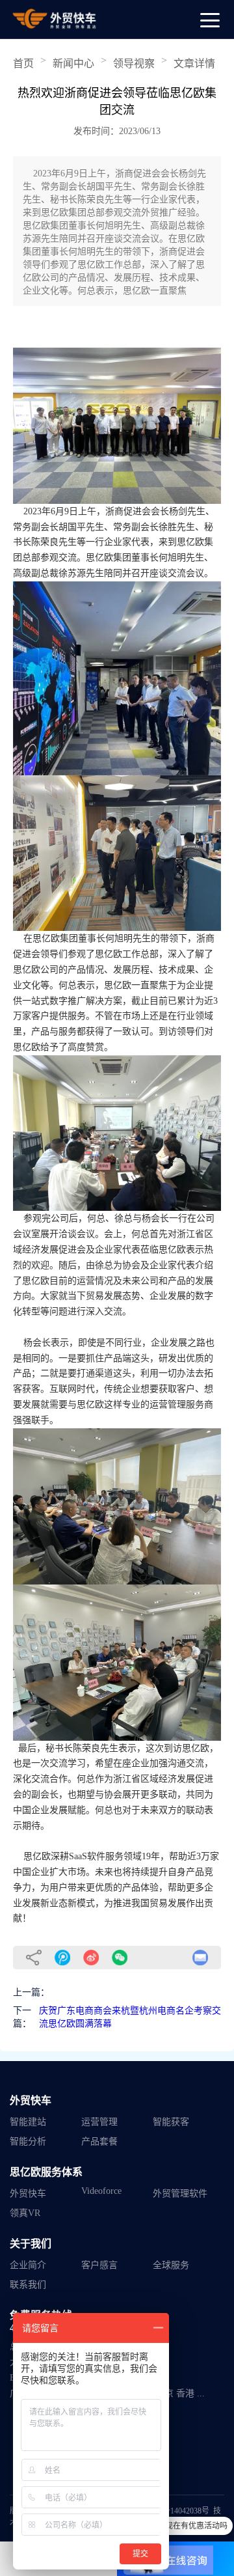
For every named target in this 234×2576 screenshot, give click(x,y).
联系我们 (28, 2285)
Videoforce (101, 2191)
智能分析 (28, 2141)
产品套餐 (99, 2141)
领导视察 (134, 63)
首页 (23, 63)
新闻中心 (73, 63)
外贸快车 (28, 2194)
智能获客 (171, 2122)
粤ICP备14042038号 (176, 2511)
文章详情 (194, 63)
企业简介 (28, 2265)
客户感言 (99, 2265)
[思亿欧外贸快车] (55, 19)
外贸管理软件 (180, 2194)
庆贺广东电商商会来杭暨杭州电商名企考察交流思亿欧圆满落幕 (130, 2017)
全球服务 (171, 2265)
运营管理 (99, 2122)
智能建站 (28, 2122)
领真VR (25, 2213)
